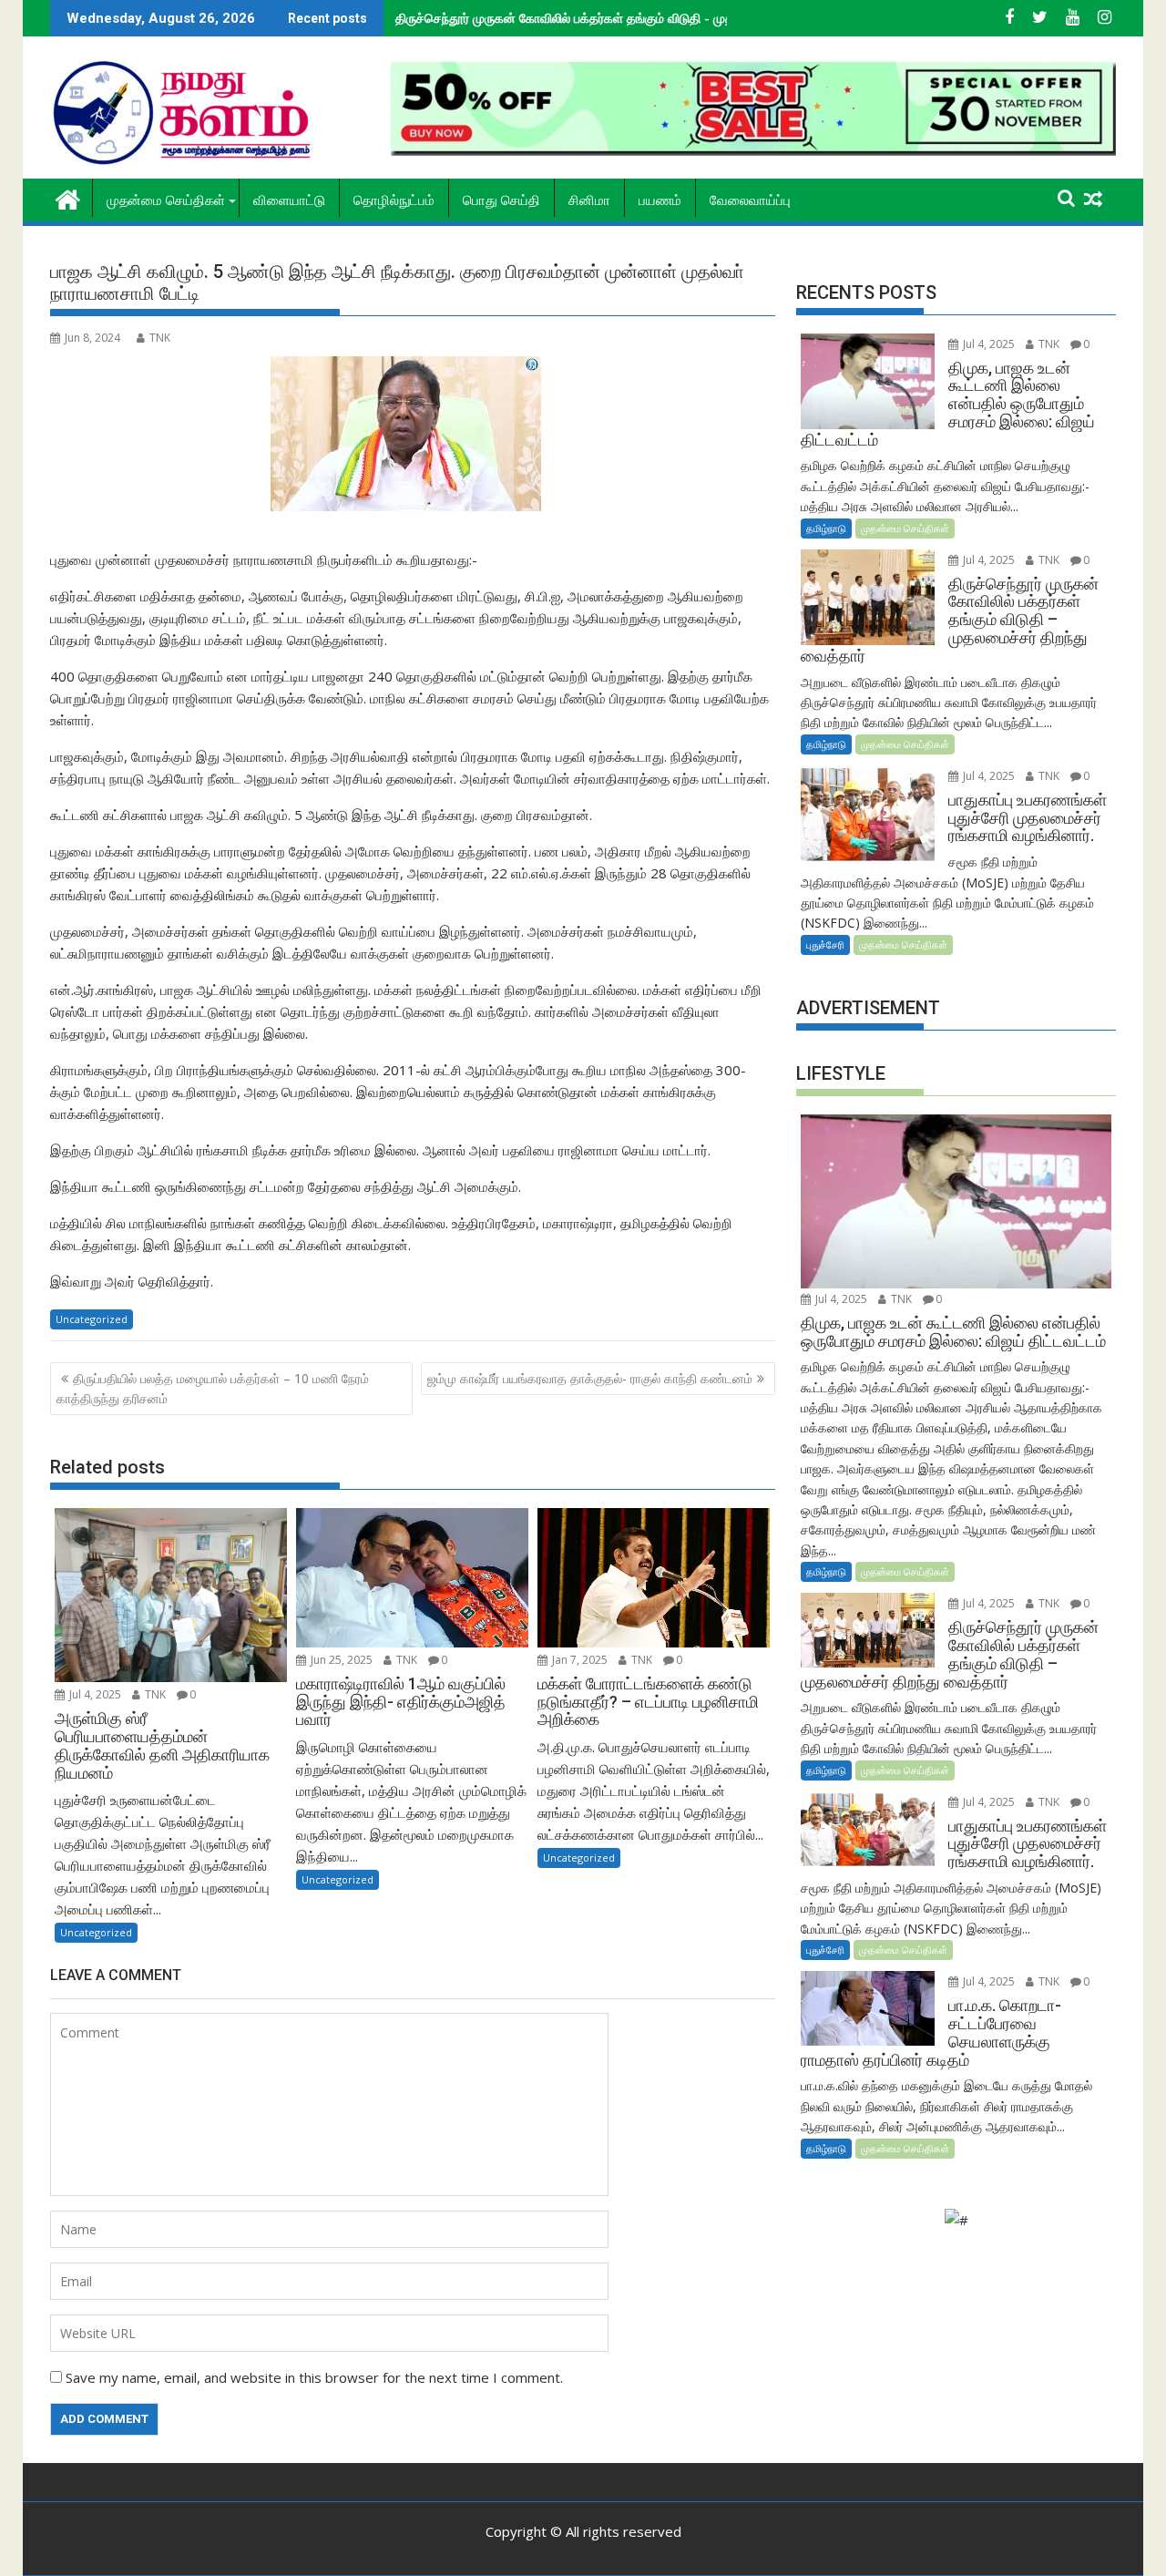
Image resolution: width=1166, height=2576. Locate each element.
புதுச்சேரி (825, 944)
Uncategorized (92, 1319)
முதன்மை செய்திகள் (166, 200)
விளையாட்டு (289, 200)
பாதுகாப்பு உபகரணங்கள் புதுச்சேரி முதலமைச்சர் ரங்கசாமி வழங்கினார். (580, 18)
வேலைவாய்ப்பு (750, 200)
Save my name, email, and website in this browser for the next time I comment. (314, 2377)
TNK (160, 338)
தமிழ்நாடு (826, 528)
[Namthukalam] (68, 197)
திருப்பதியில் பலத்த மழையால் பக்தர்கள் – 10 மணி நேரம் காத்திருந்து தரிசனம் (213, 1388)
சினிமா (589, 200)
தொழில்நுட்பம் (394, 200)
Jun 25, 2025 (340, 1660)
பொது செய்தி (501, 200)
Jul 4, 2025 (94, 1694)
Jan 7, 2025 (578, 1660)
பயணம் (660, 200)
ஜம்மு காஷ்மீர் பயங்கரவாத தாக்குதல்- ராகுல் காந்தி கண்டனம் (590, 1378)
